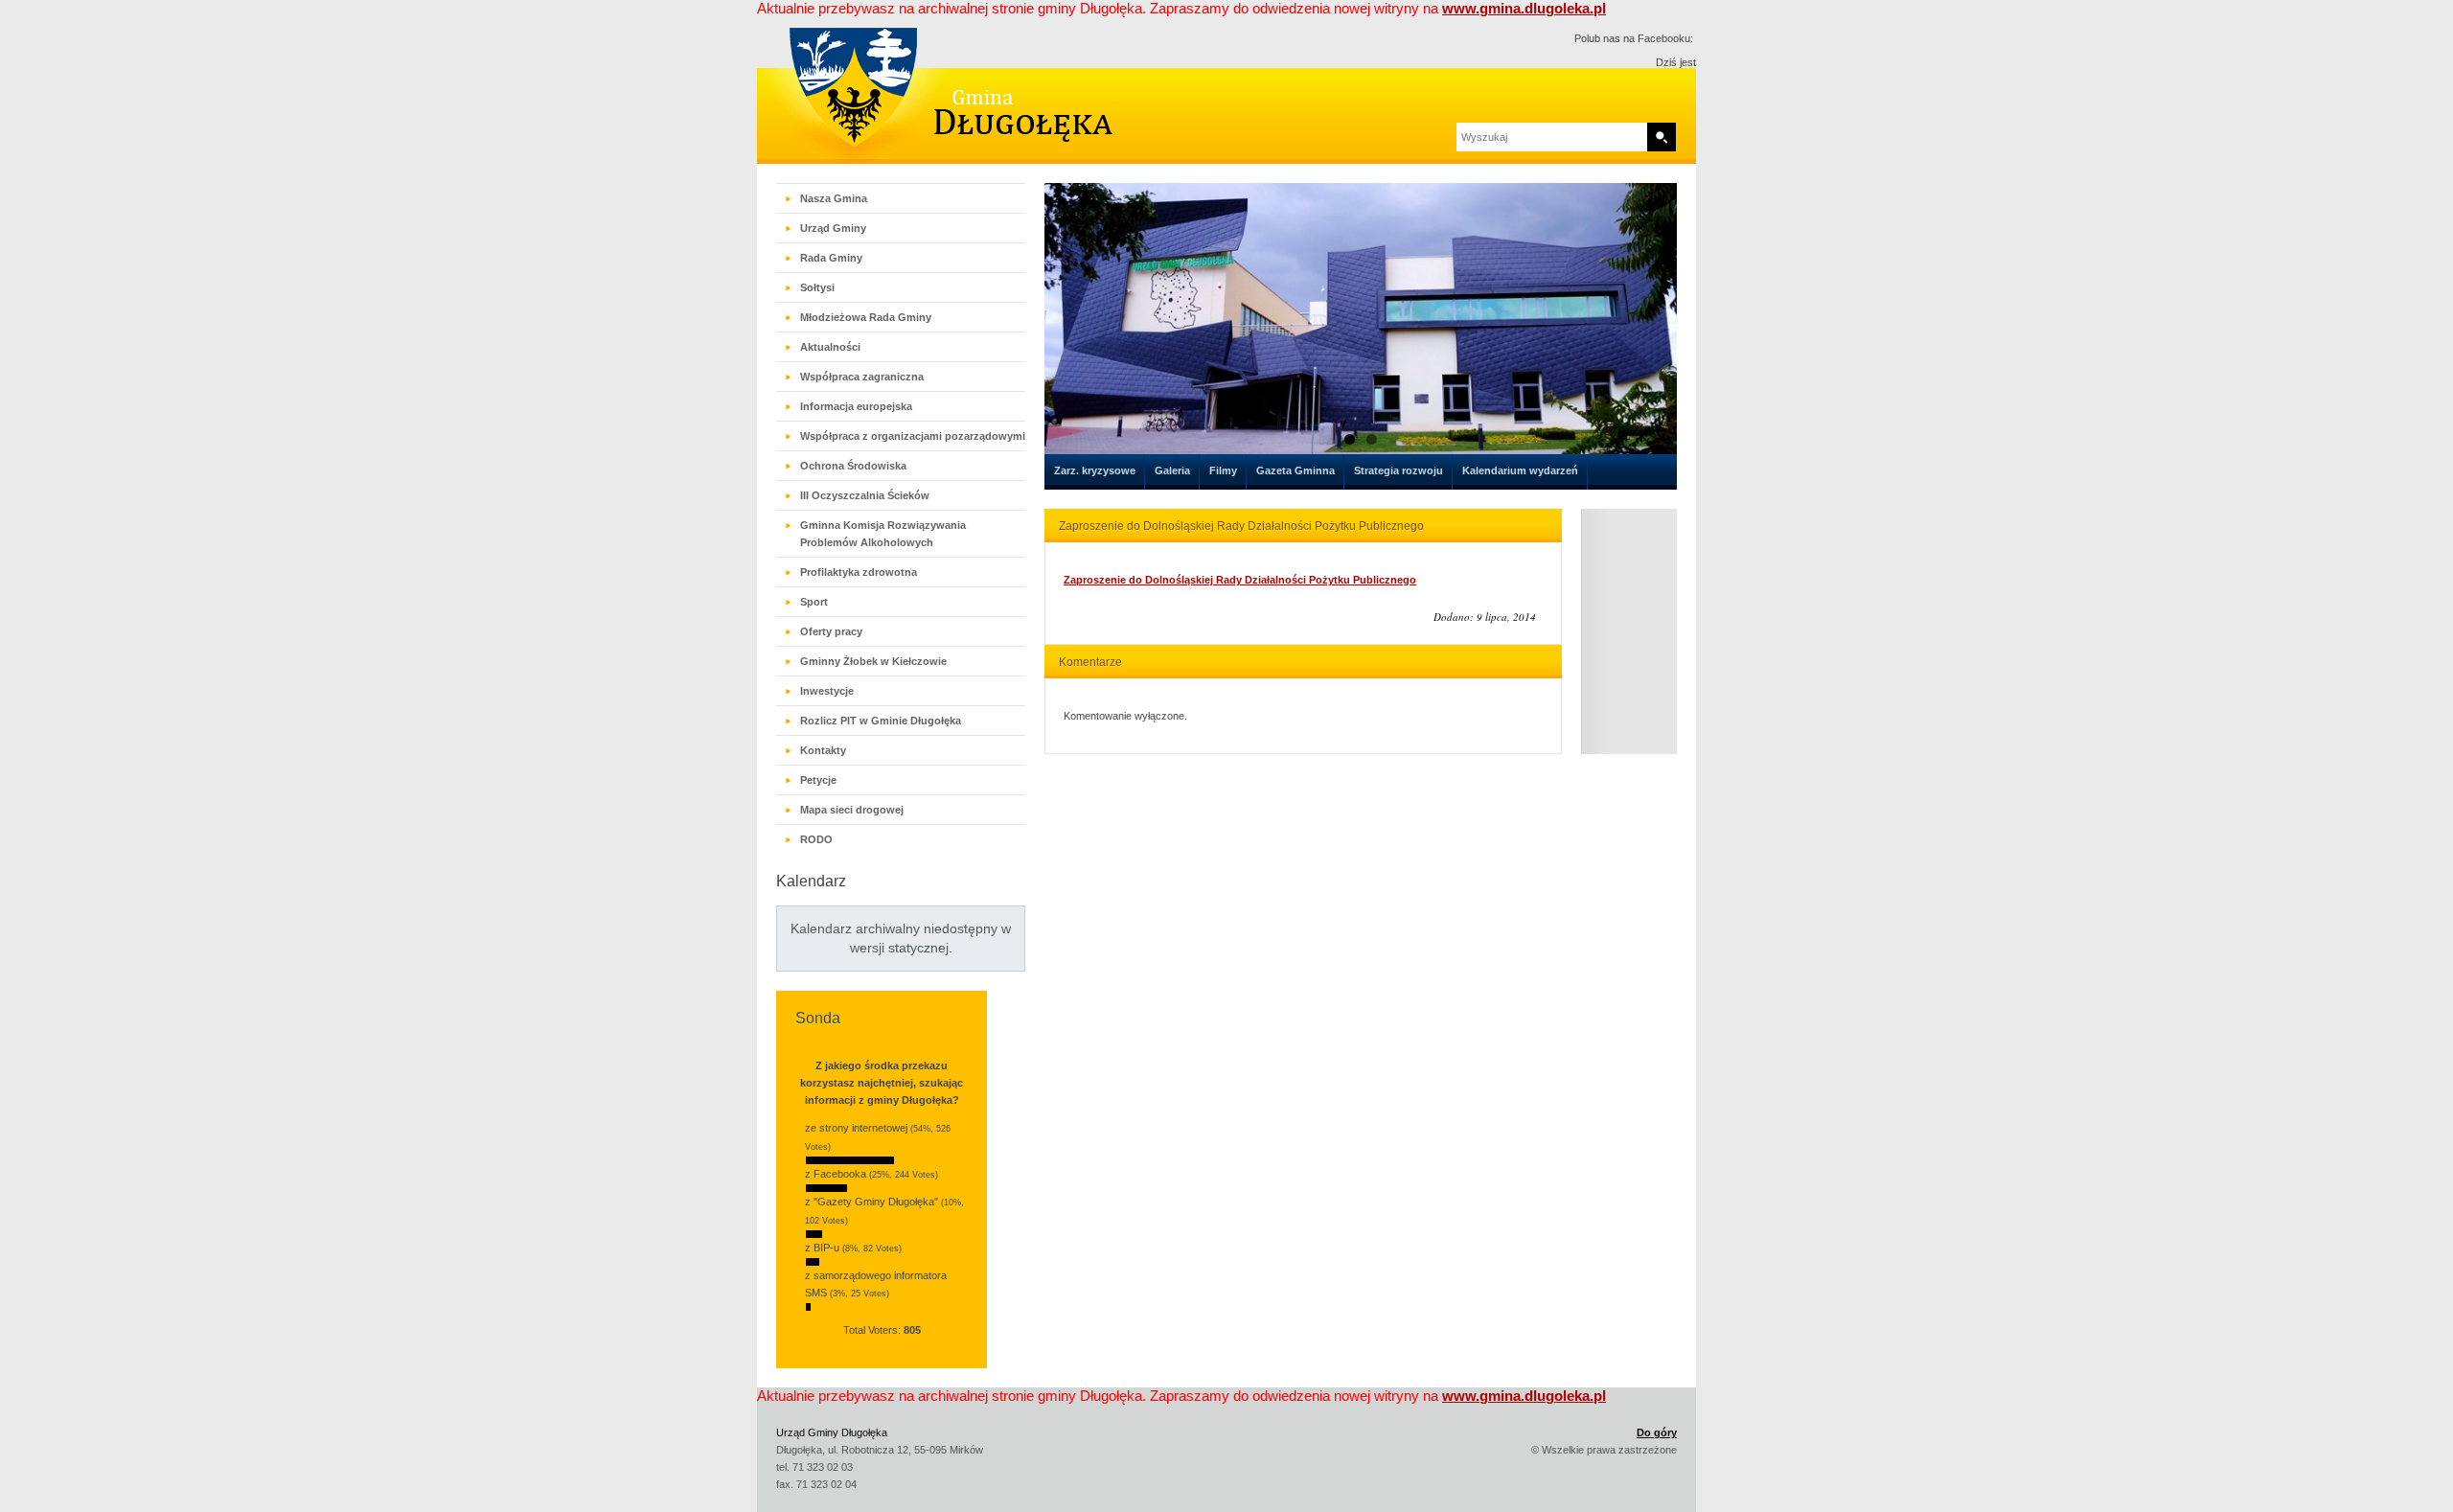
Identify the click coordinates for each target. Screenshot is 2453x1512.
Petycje (818, 780)
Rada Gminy (831, 258)
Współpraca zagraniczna (862, 377)
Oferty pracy (831, 631)
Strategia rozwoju (1398, 470)
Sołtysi (817, 287)
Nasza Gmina (834, 198)
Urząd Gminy (833, 228)
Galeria (1172, 470)
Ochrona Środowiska (853, 466)
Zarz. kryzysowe (1095, 470)
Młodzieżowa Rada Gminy (866, 317)
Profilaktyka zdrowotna (859, 572)
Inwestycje (827, 691)
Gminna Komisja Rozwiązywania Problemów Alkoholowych (883, 534)
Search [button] (1662, 137)
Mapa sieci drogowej (852, 810)
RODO (816, 839)
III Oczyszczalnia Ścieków (865, 495)
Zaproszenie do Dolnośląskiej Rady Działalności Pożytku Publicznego (1240, 580)
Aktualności (830, 347)
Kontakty (823, 750)
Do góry (1657, 1432)
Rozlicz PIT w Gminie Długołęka (881, 721)
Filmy (1223, 470)
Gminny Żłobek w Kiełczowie (873, 661)
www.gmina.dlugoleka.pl (1524, 8)
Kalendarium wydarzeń (1520, 470)
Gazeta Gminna (1295, 470)
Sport (814, 602)
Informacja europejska (856, 406)
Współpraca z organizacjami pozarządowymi (913, 436)
